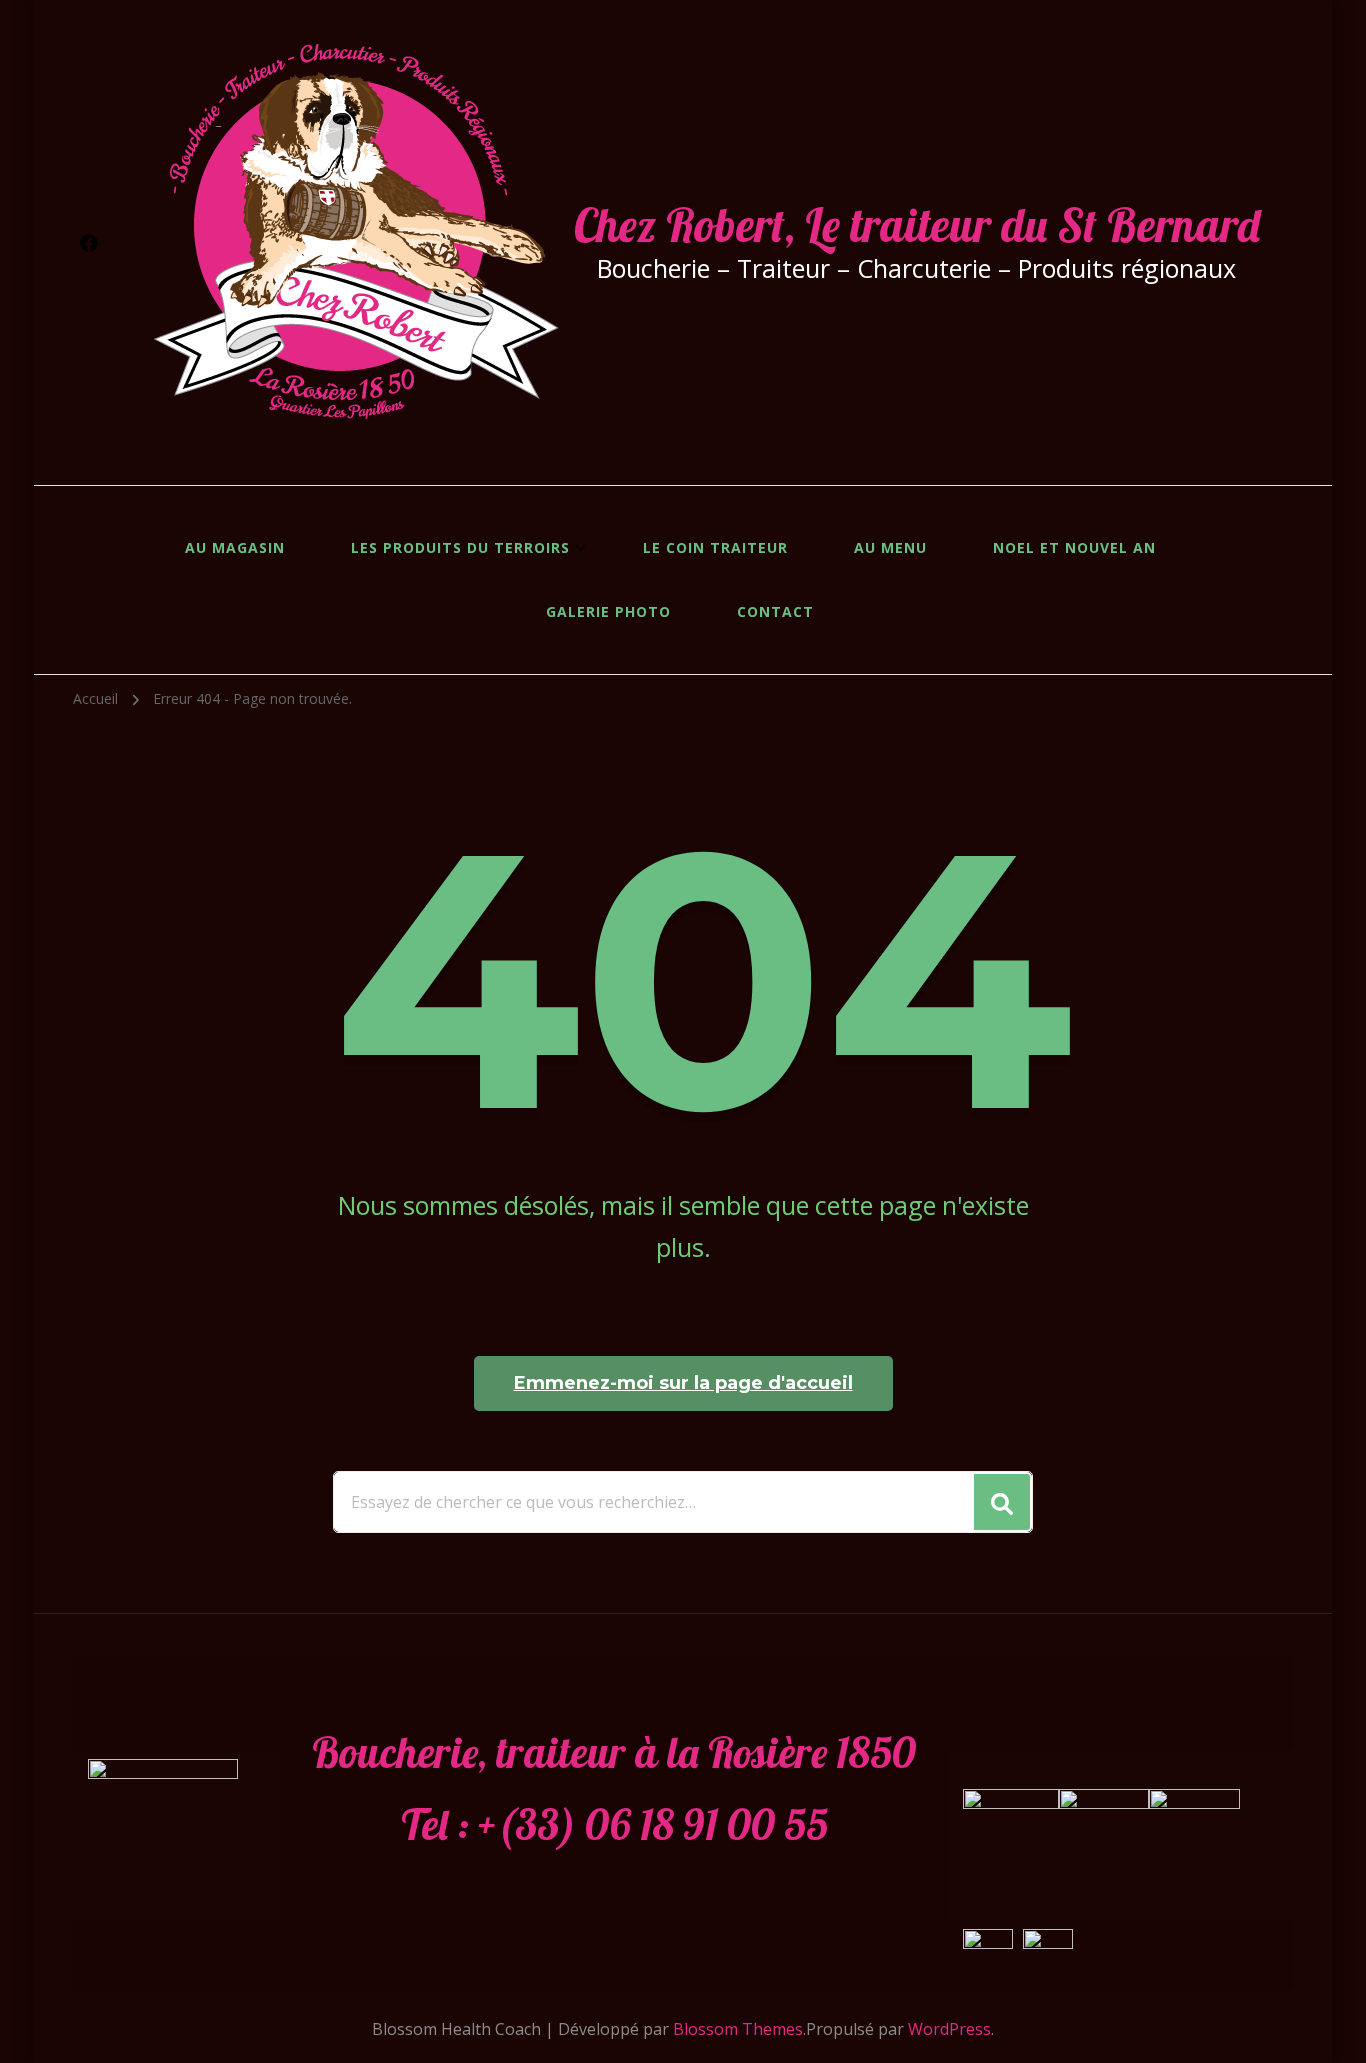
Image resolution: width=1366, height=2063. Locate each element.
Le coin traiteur (715, 547)
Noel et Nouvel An (1074, 547)
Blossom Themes (738, 2029)
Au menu (890, 547)
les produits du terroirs (460, 547)
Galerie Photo (608, 611)
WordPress (949, 2029)
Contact (775, 611)
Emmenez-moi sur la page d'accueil (683, 1383)
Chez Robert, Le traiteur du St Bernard (917, 225)
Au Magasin (235, 547)
